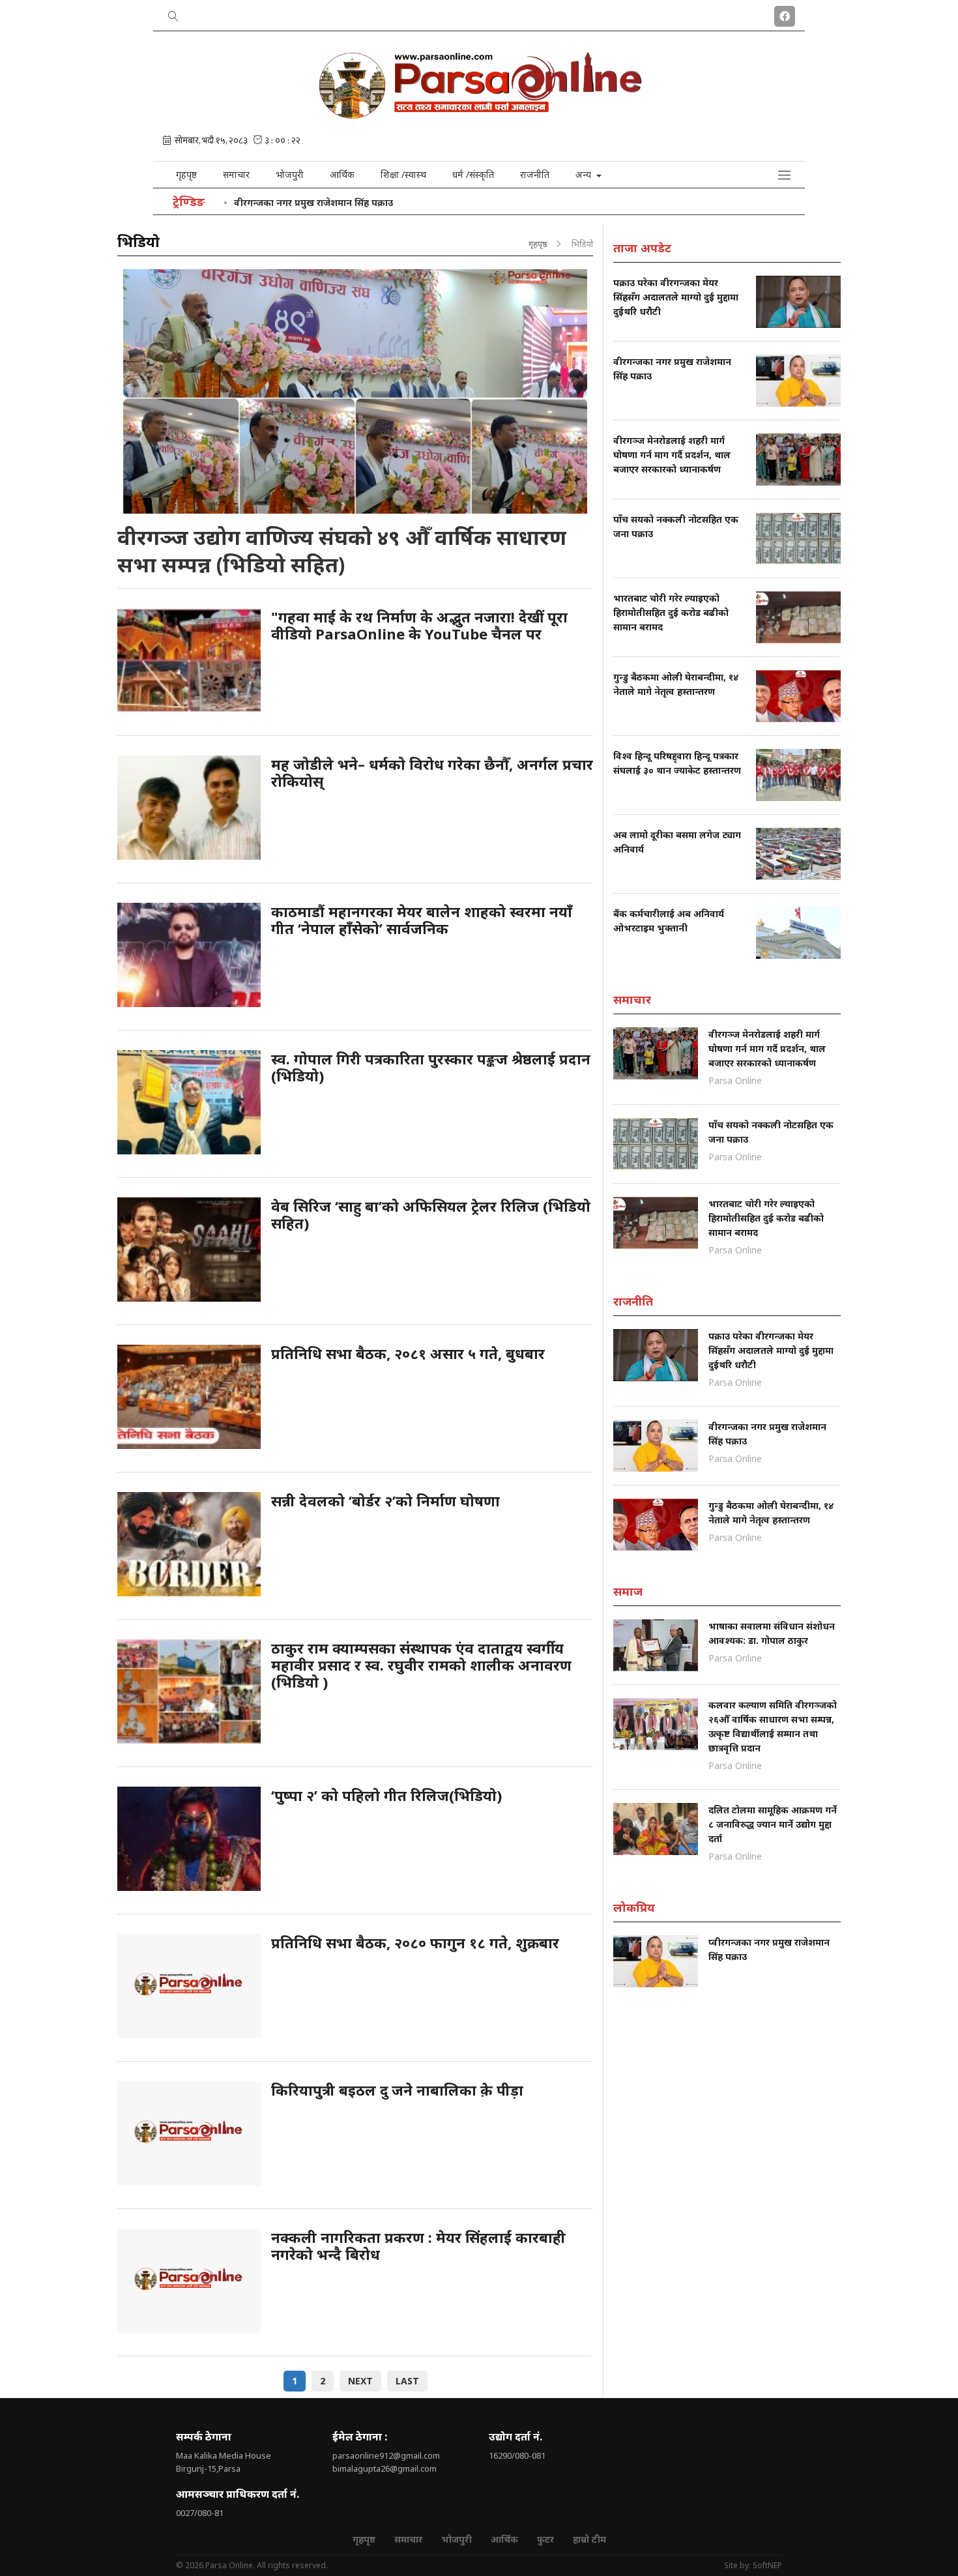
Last (407, 2381)
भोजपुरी (290, 174)
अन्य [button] (585, 174)
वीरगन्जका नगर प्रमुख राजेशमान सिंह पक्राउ (313, 202)
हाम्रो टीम (589, 2539)
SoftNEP (767, 2565)
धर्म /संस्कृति (473, 174)
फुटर (545, 2539)
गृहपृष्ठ (186, 174)
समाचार (236, 174)
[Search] (173, 14)
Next (360, 2381)
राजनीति (535, 174)
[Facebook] (785, 14)
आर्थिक (342, 174)
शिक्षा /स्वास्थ (403, 174)
